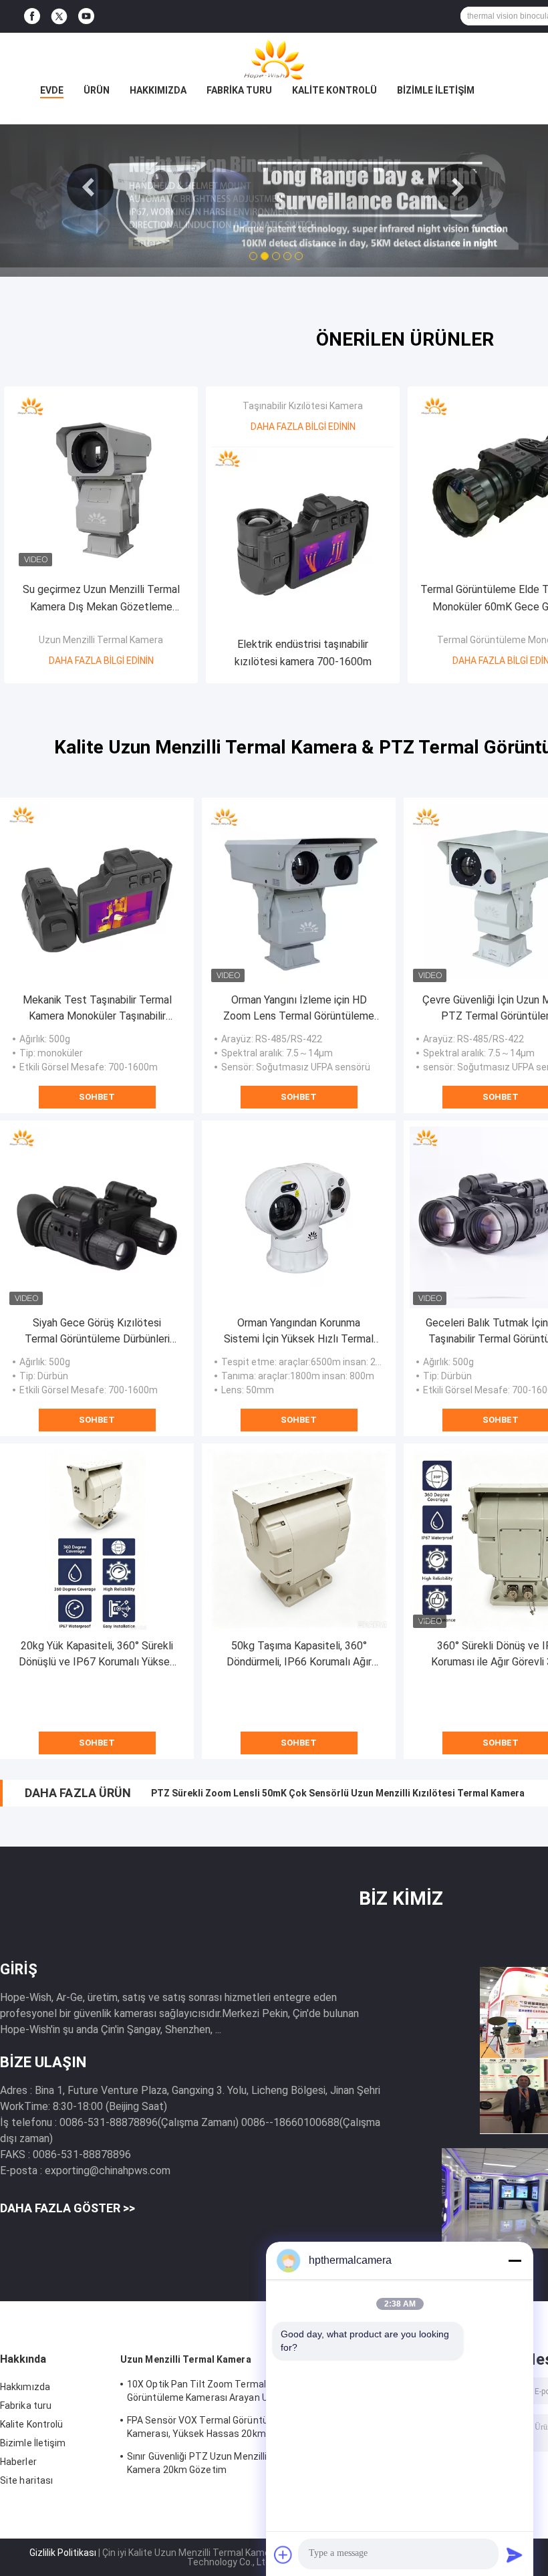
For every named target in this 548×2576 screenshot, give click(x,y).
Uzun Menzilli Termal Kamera (101, 640)
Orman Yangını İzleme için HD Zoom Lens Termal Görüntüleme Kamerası (299, 1009)
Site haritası (26, 2480)
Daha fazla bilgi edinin (101, 661)
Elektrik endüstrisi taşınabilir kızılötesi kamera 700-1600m (303, 653)
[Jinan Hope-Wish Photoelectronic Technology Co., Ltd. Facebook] (32, 16)
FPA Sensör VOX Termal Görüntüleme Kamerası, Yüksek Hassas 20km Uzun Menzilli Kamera (209, 2429)
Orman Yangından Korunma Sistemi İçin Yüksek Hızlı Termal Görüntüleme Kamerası (299, 1332)
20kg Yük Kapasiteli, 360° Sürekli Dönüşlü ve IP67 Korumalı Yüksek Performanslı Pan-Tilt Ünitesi (97, 1655)
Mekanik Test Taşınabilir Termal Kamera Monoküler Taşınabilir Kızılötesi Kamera (97, 1009)
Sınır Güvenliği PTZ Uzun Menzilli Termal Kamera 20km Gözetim (214, 2463)
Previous (90, 187)
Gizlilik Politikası (63, 2553)
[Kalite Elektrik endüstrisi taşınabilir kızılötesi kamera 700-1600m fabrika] (303, 538)
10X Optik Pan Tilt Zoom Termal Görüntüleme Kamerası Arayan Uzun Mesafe (205, 2393)
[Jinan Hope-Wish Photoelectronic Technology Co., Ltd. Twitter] (59, 17)
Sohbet (97, 1097)
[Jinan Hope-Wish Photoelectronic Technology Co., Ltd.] (274, 60)
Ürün (97, 90)
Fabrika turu (239, 90)
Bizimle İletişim (436, 90)
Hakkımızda (158, 90)
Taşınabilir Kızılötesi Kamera (303, 406)
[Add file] (283, 2555)
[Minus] (515, 2260)
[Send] (515, 2555)
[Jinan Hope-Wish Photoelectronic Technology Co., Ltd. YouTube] (86, 16)
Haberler (18, 2462)
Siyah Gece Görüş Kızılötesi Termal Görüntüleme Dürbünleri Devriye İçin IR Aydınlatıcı (97, 1332)
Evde (52, 90)
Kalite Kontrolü (334, 90)
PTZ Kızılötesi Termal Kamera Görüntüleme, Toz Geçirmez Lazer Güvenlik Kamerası (337, 1793)
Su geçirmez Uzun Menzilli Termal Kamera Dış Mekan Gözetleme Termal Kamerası (101, 599)
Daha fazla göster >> (67, 2208)
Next (458, 187)
